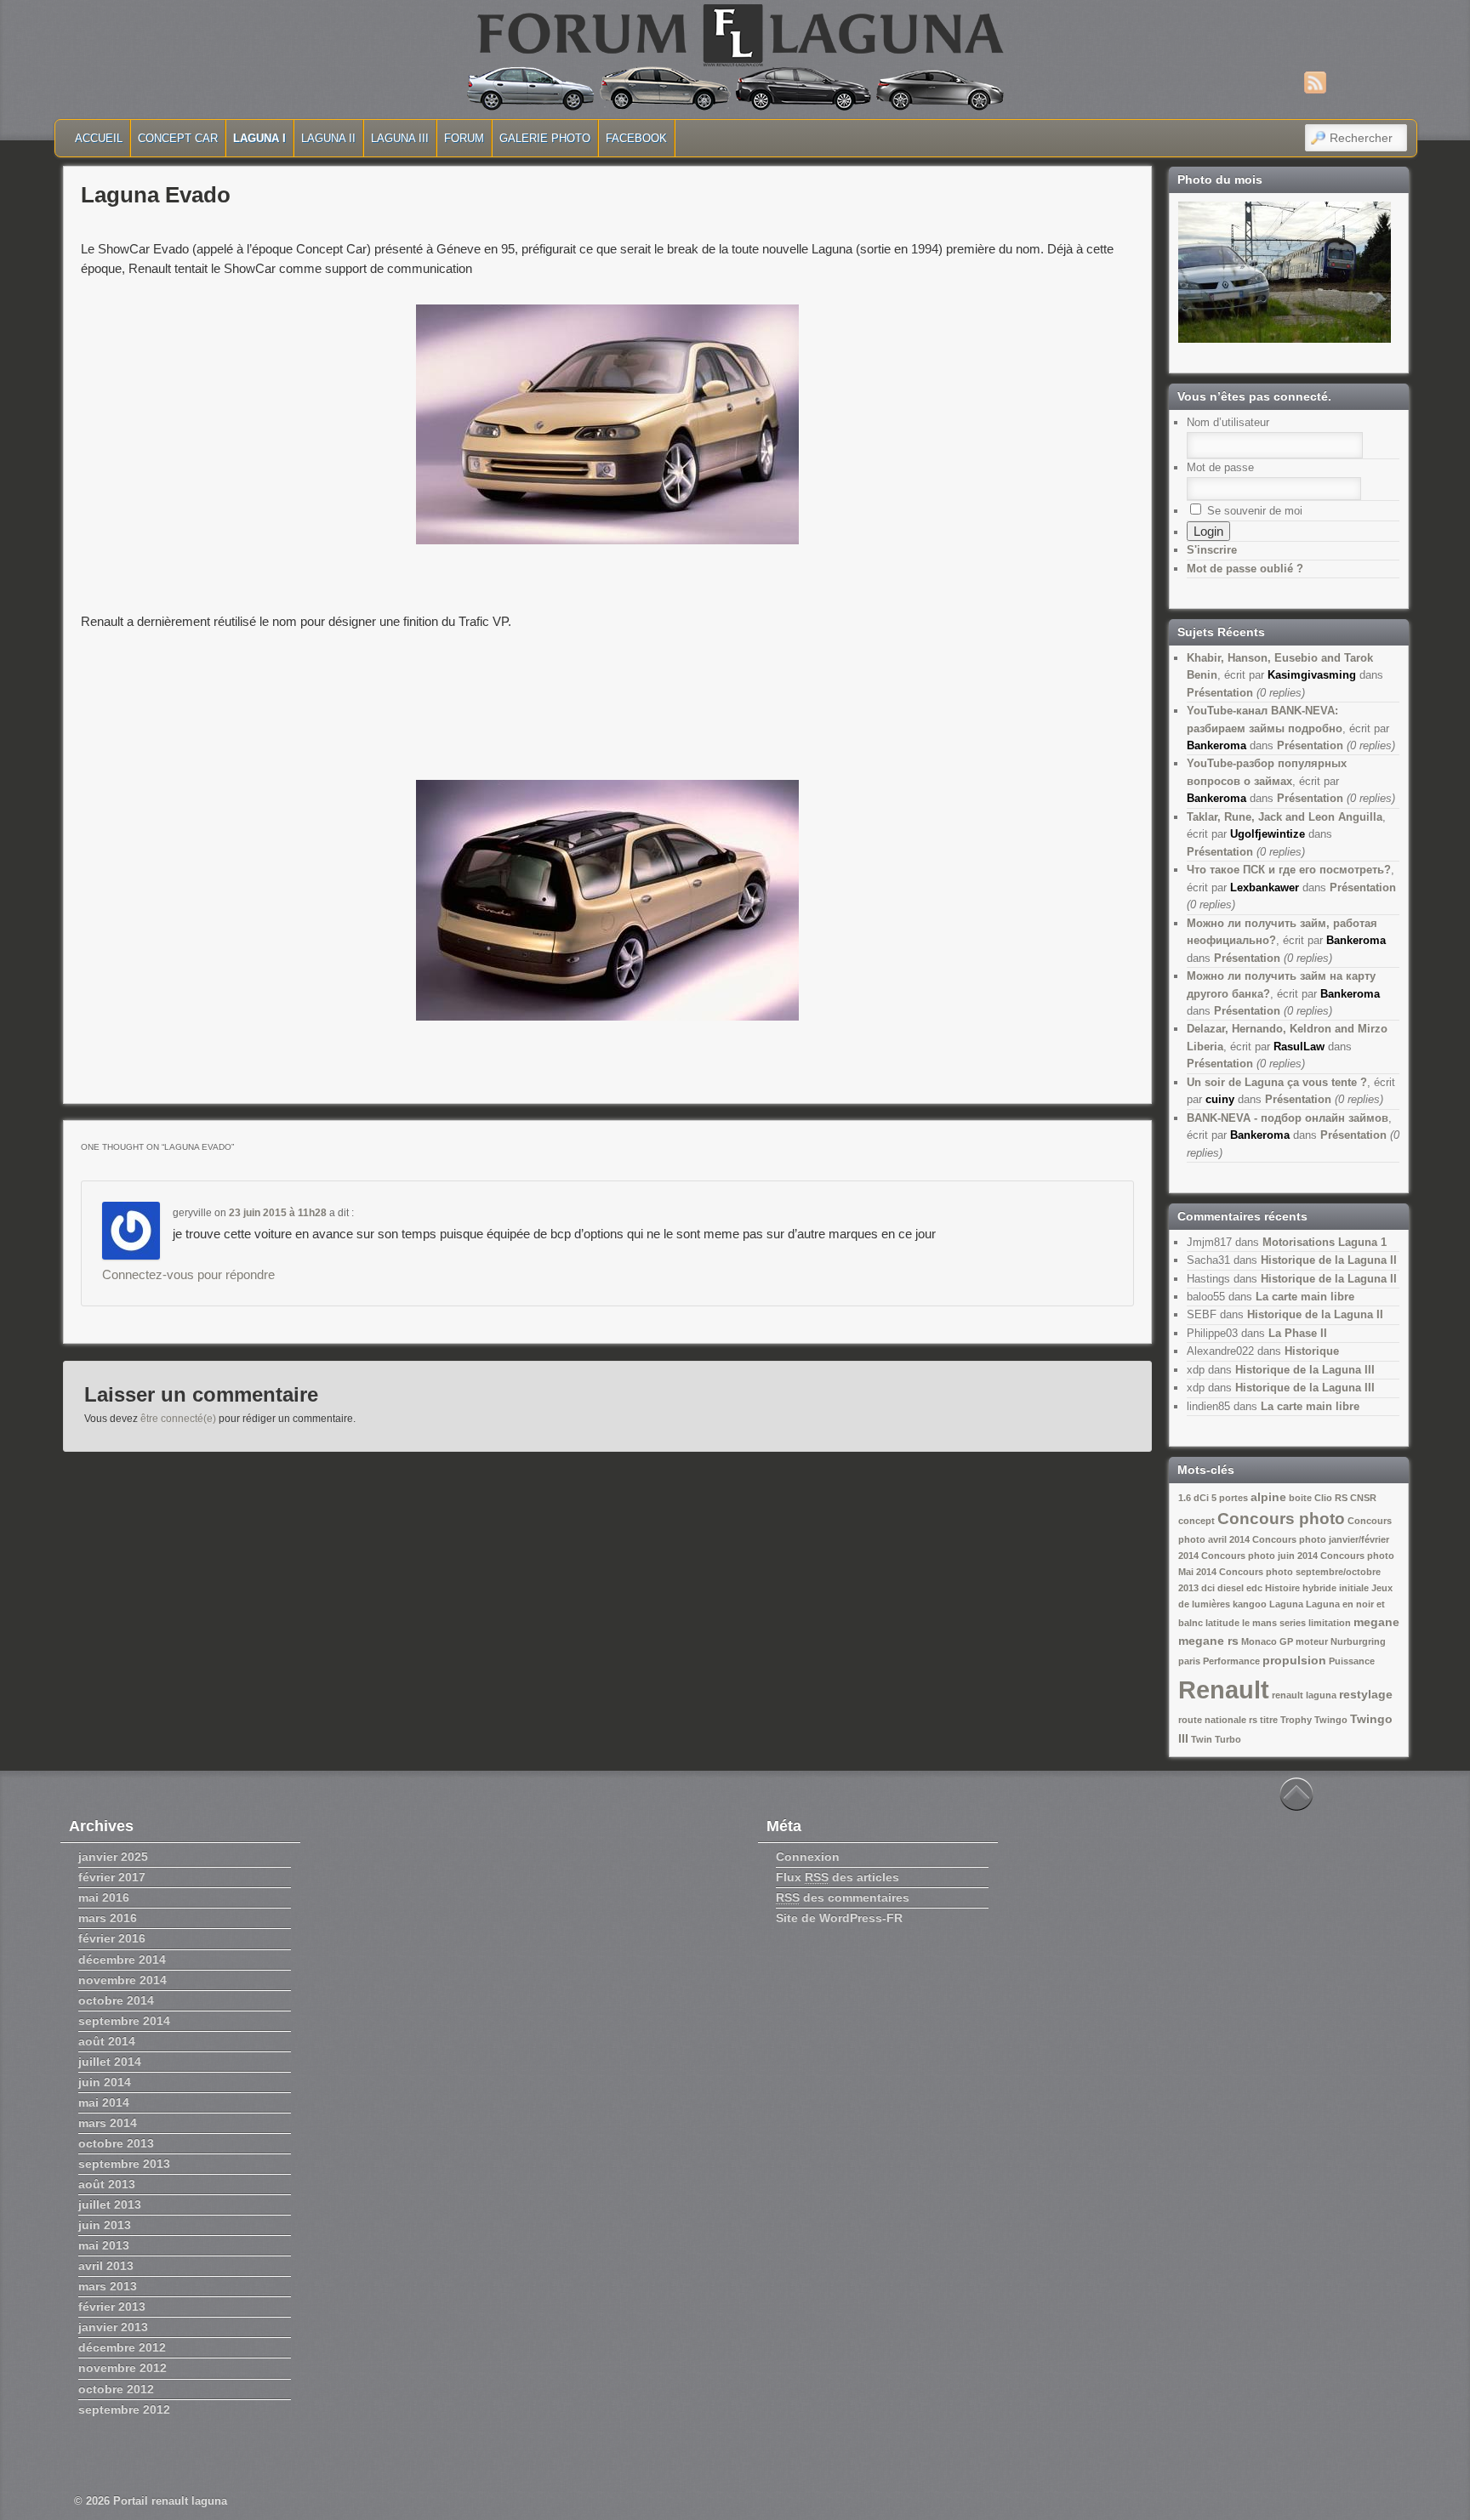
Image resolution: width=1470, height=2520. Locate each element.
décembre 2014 (122, 1960)
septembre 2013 (124, 2164)
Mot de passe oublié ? (1245, 569)
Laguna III (400, 138)
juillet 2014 (110, 2062)
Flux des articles (838, 1877)
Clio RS (1331, 1498)
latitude (1222, 1623)
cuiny (1220, 1099)
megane (1376, 1622)
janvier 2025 (113, 1857)
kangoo (1250, 1604)
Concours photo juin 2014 (1259, 1556)
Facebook (636, 138)
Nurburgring (1358, 1641)
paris (1189, 1661)
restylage (1366, 1694)
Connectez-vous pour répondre (188, 1274)
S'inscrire (1212, 550)
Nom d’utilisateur (1228, 422)
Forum (464, 138)
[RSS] (1315, 82)
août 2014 (107, 2041)
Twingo (1331, 1720)
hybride (1319, 1588)
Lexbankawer (1265, 887)
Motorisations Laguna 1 (1325, 1242)
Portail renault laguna (170, 2501)
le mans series (1274, 1623)
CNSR (1363, 1498)
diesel (1231, 1588)
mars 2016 (108, 1918)
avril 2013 (106, 2266)
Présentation (1220, 693)
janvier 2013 (113, 2327)
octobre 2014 (116, 2000)
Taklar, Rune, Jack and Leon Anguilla (1285, 817)
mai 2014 (104, 2102)
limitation (1330, 1623)
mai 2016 (104, 1897)
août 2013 (107, 2184)
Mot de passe (1220, 467)
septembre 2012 (124, 2409)
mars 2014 (108, 2123)
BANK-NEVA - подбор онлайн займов (1288, 1118)
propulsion (1294, 1660)
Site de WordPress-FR (839, 1918)
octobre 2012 (116, 2389)
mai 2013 (104, 2245)
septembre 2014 (124, 2021)
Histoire (1282, 1588)
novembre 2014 (122, 1980)
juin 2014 (105, 2082)
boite (1300, 1498)
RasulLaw (1299, 1047)
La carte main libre (1305, 1297)
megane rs (1208, 1641)
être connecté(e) (178, 1419)
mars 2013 (108, 2286)
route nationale (1212, 1720)
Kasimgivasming (1312, 675)
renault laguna (1304, 1695)
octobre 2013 (116, 2143)
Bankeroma (1216, 745)
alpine (1268, 1497)
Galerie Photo (545, 138)
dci (1208, 1588)
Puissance (1352, 1661)
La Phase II (1298, 1333)
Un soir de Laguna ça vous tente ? (1277, 1082)
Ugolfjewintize (1268, 834)
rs (1253, 1720)
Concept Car (178, 138)
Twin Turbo (1216, 1739)
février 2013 (112, 2307)
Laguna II (328, 138)
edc (1254, 1588)
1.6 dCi (1194, 1498)
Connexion (808, 1857)
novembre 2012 (122, 2368)
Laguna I (259, 138)
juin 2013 (105, 2225)
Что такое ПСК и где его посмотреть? (1289, 870)
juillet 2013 (110, 2204)
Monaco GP (1267, 1641)
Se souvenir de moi (1253, 511)
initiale (1354, 1588)
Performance (1231, 1661)
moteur (1312, 1641)
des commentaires (843, 1897)
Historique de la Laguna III (1305, 1370)
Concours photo (1281, 1519)
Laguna (1286, 1604)
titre (1269, 1720)
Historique (1312, 1351)
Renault (1224, 1689)
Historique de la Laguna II (1329, 1260)
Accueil (99, 138)
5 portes (1230, 1498)
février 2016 (112, 1938)
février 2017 (112, 1877)
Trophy (1296, 1720)
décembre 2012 (122, 2347)
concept (1197, 1521)
